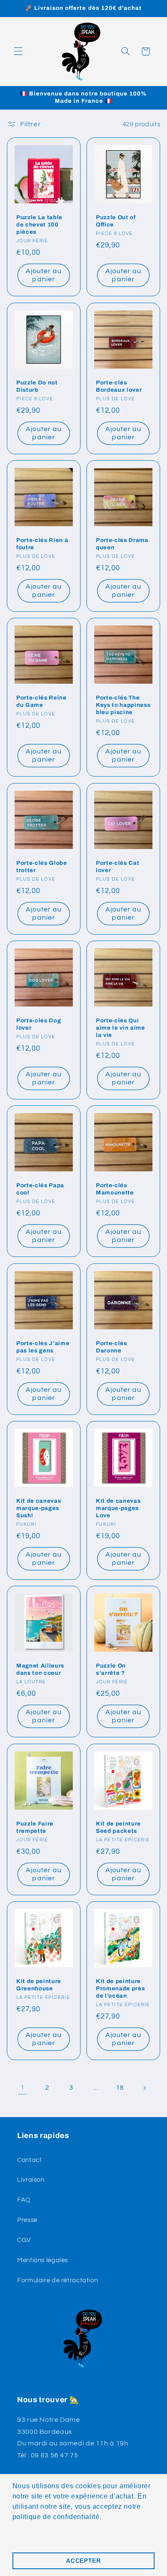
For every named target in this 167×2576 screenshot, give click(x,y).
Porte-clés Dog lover (39, 1024)
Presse (27, 2220)
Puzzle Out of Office (116, 221)
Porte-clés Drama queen (122, 544)
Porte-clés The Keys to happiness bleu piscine (123, 705)
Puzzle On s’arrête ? (111, 1669)
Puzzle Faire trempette (35, 1827)
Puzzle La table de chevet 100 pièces (39, 225)
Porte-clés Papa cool (40, 1189)
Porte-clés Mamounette (115, 1189)
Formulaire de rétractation (57, 2280)
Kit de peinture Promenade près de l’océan (120, 1988)
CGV (24, 2240)
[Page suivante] (144, 2088)
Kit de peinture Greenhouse (39, 1985)
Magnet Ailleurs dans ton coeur (40, 1669)
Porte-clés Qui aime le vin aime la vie (121, 1028)
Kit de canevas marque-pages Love (118, 1508)
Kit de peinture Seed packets (118, 1827)
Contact (29, 2160)
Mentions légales (43, 2260)
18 (120, 2088)
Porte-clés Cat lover (118, 866)
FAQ (24, 2200)
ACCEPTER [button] (83, 2561)
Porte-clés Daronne (112, 1346)
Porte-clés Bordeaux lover (119, 386)
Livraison (31, 2180)
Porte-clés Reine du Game (42, 701)
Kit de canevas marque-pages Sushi (39, 1508)
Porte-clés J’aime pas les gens (43, 1346)
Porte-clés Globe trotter (42, 866)
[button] (18, 51)
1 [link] (23, 2088)
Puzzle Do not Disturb (37, 386)
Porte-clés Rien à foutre (42, 544)
